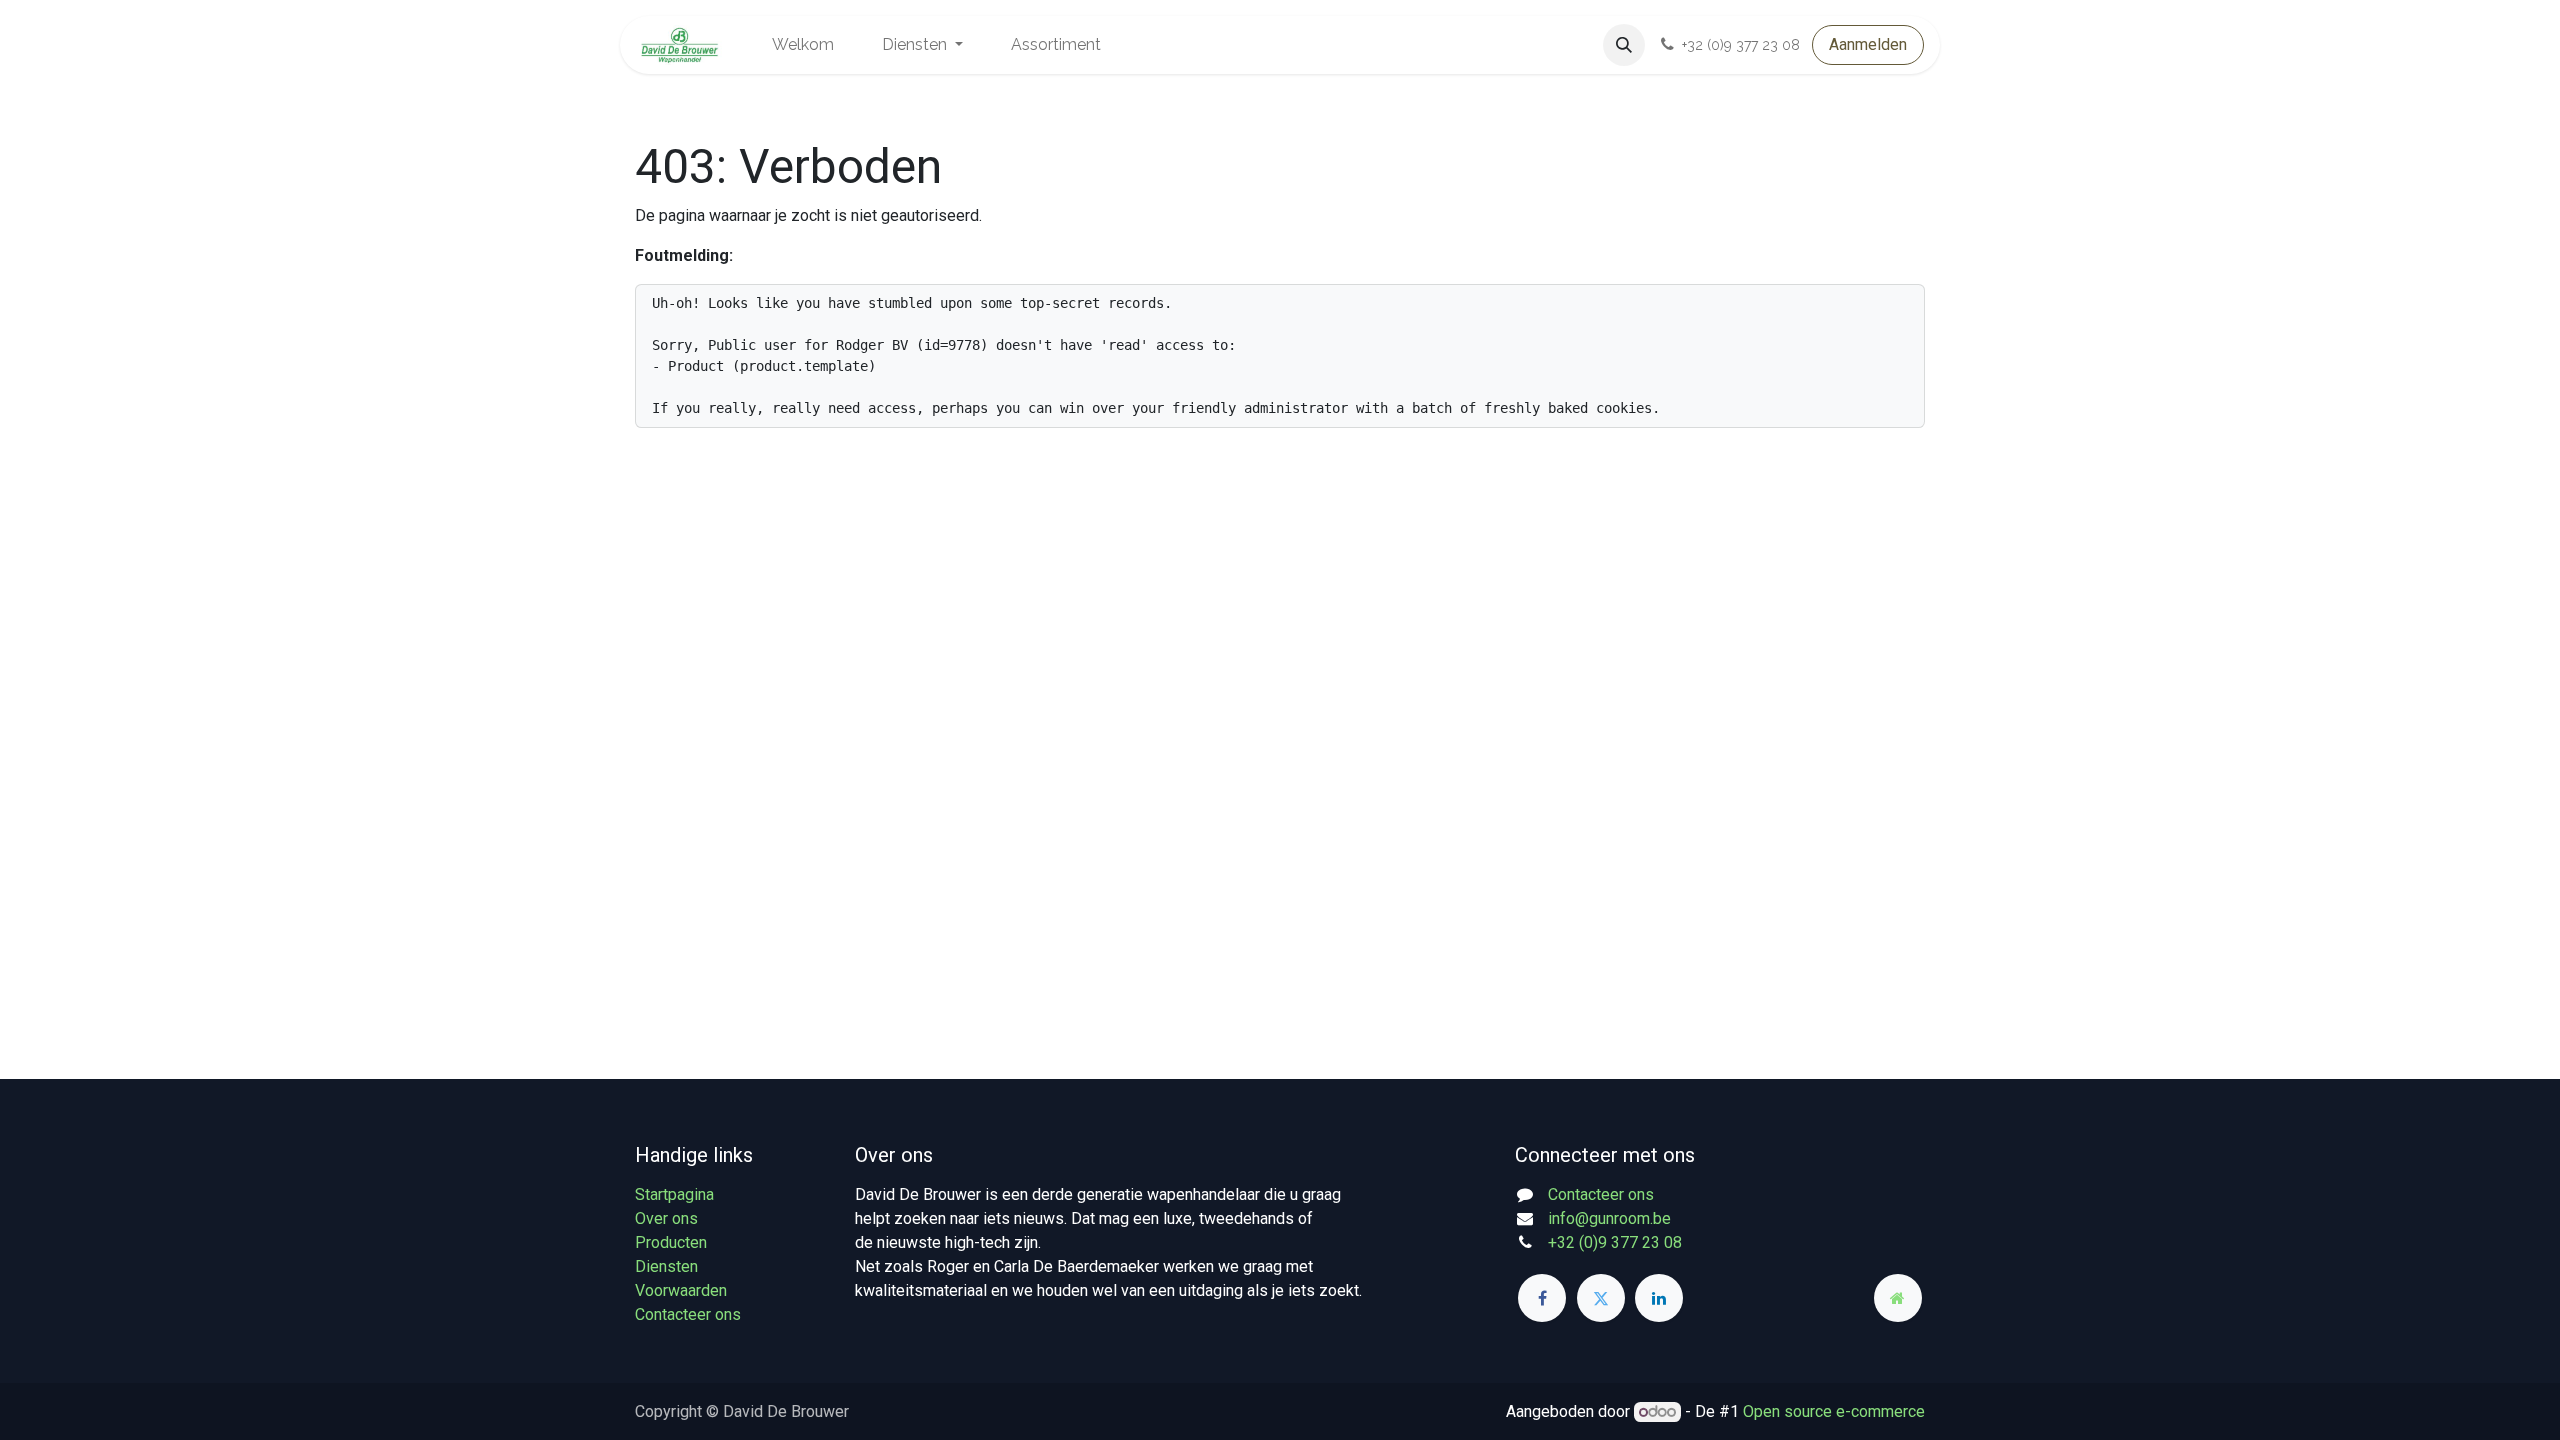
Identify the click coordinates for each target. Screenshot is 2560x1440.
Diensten (666, 1266)
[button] (1624, 45)
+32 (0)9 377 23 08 (1615, 1242)
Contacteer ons (688, 1314)
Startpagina (674, 1194)
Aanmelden (1868, 44)
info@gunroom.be (1609, 1218)
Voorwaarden (681, 1290)
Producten (671, 1242)
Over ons (666, 1218)
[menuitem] (803, 45)
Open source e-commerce (1834, 1411)
